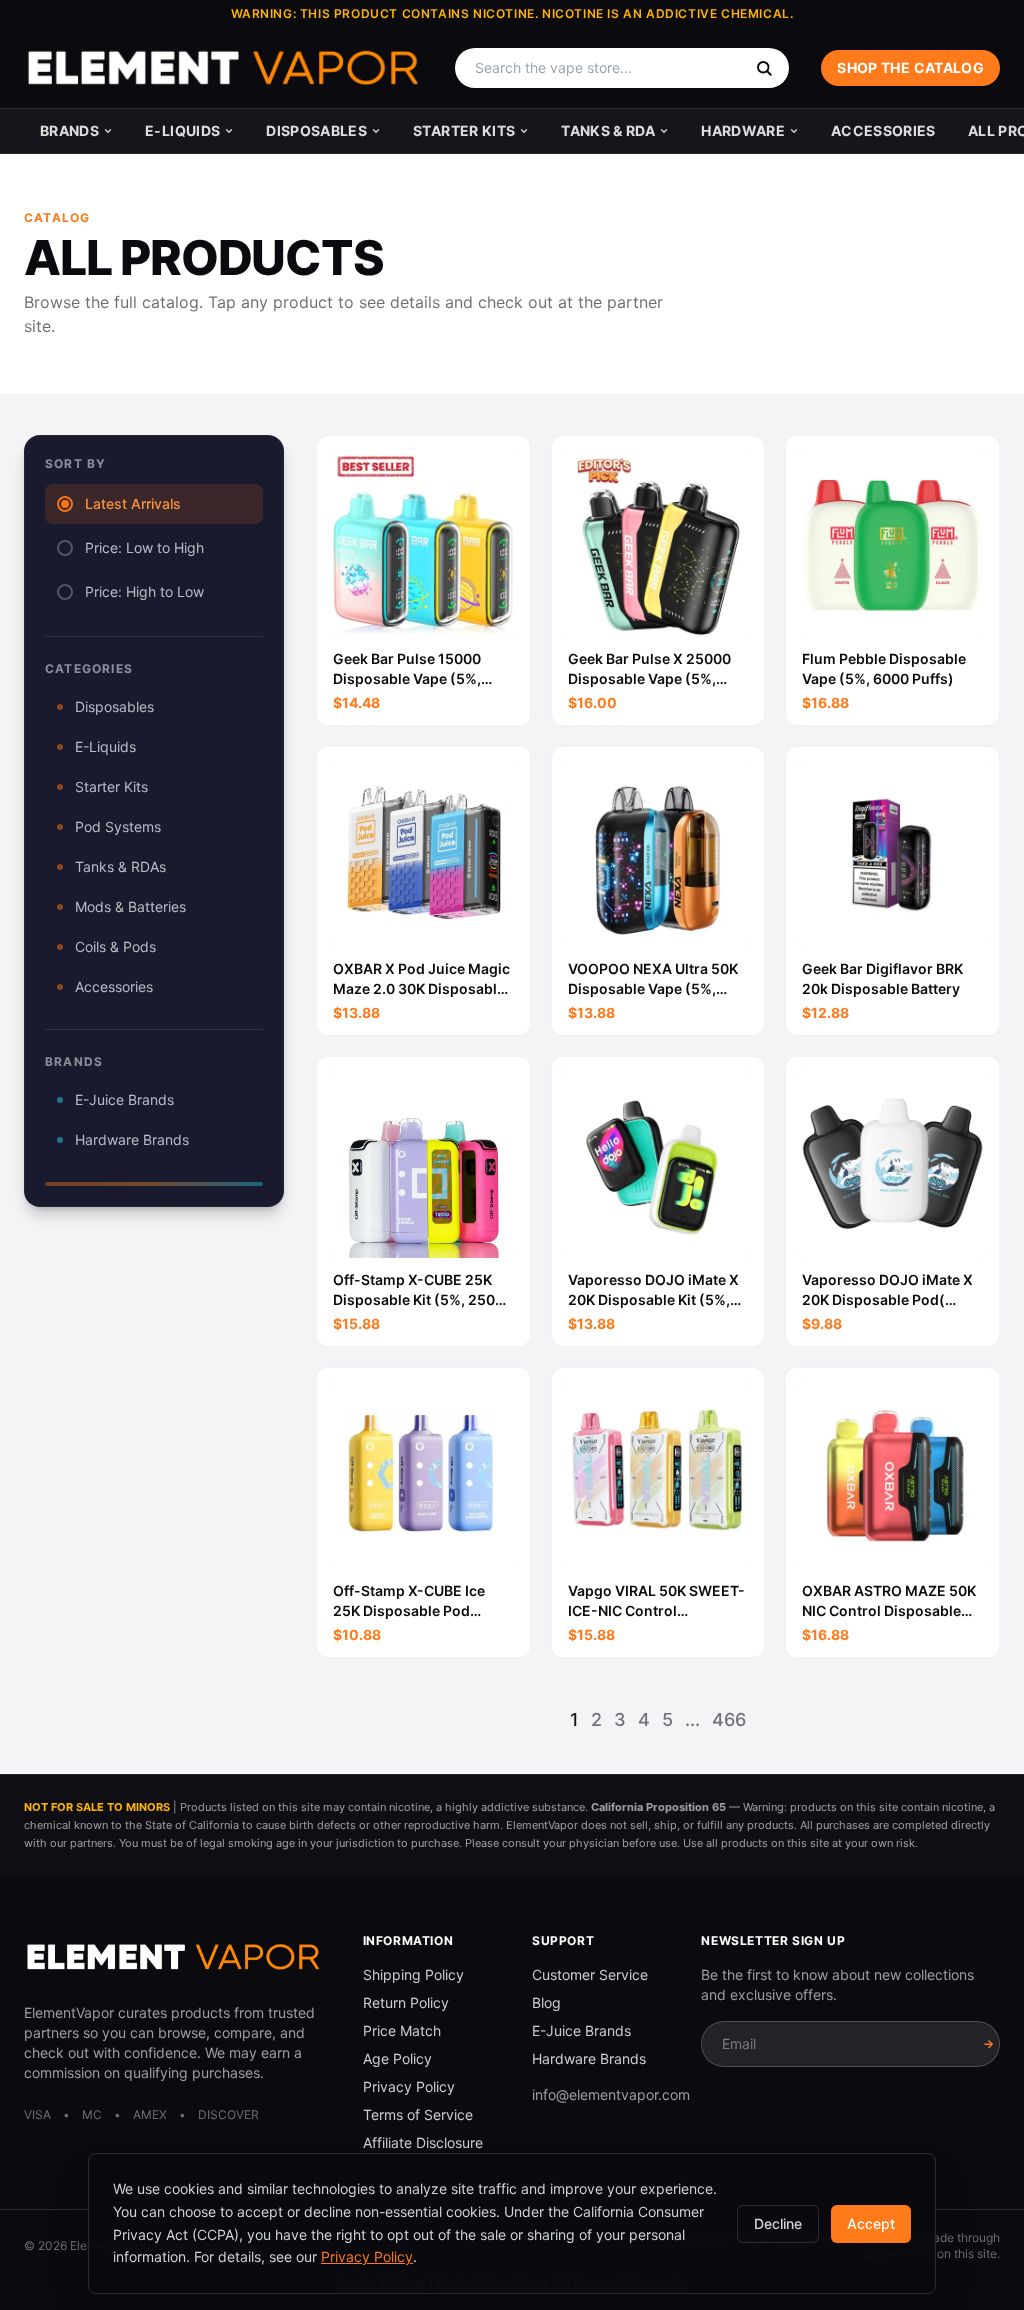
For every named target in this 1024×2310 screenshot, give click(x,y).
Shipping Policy (413, 1974)
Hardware (743, 130)
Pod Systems (118, 826)
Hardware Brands (132, 1139)
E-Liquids (182, 130)
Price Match (402, 2030)
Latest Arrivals (133, 503)
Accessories (883, 130)
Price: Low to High (144, 547)
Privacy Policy (409, 2086)
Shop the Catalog (910, 67)
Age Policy (397, 2058)
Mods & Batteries (130, 906)
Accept (871, 2223)
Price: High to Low (144, 591)
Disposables (316, 130)
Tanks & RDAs (120, 866)
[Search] (764, 68)
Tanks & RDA (608, 130)
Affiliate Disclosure (423, 2142)
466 (729, 1719)
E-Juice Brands (124, 1099)
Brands (69, 130)
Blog (546, 2002)
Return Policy (406, 2002)
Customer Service (590, 1974)
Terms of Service (418, 2114)
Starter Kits (464, 130)
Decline (778, 2223)
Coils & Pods (115, 946)
